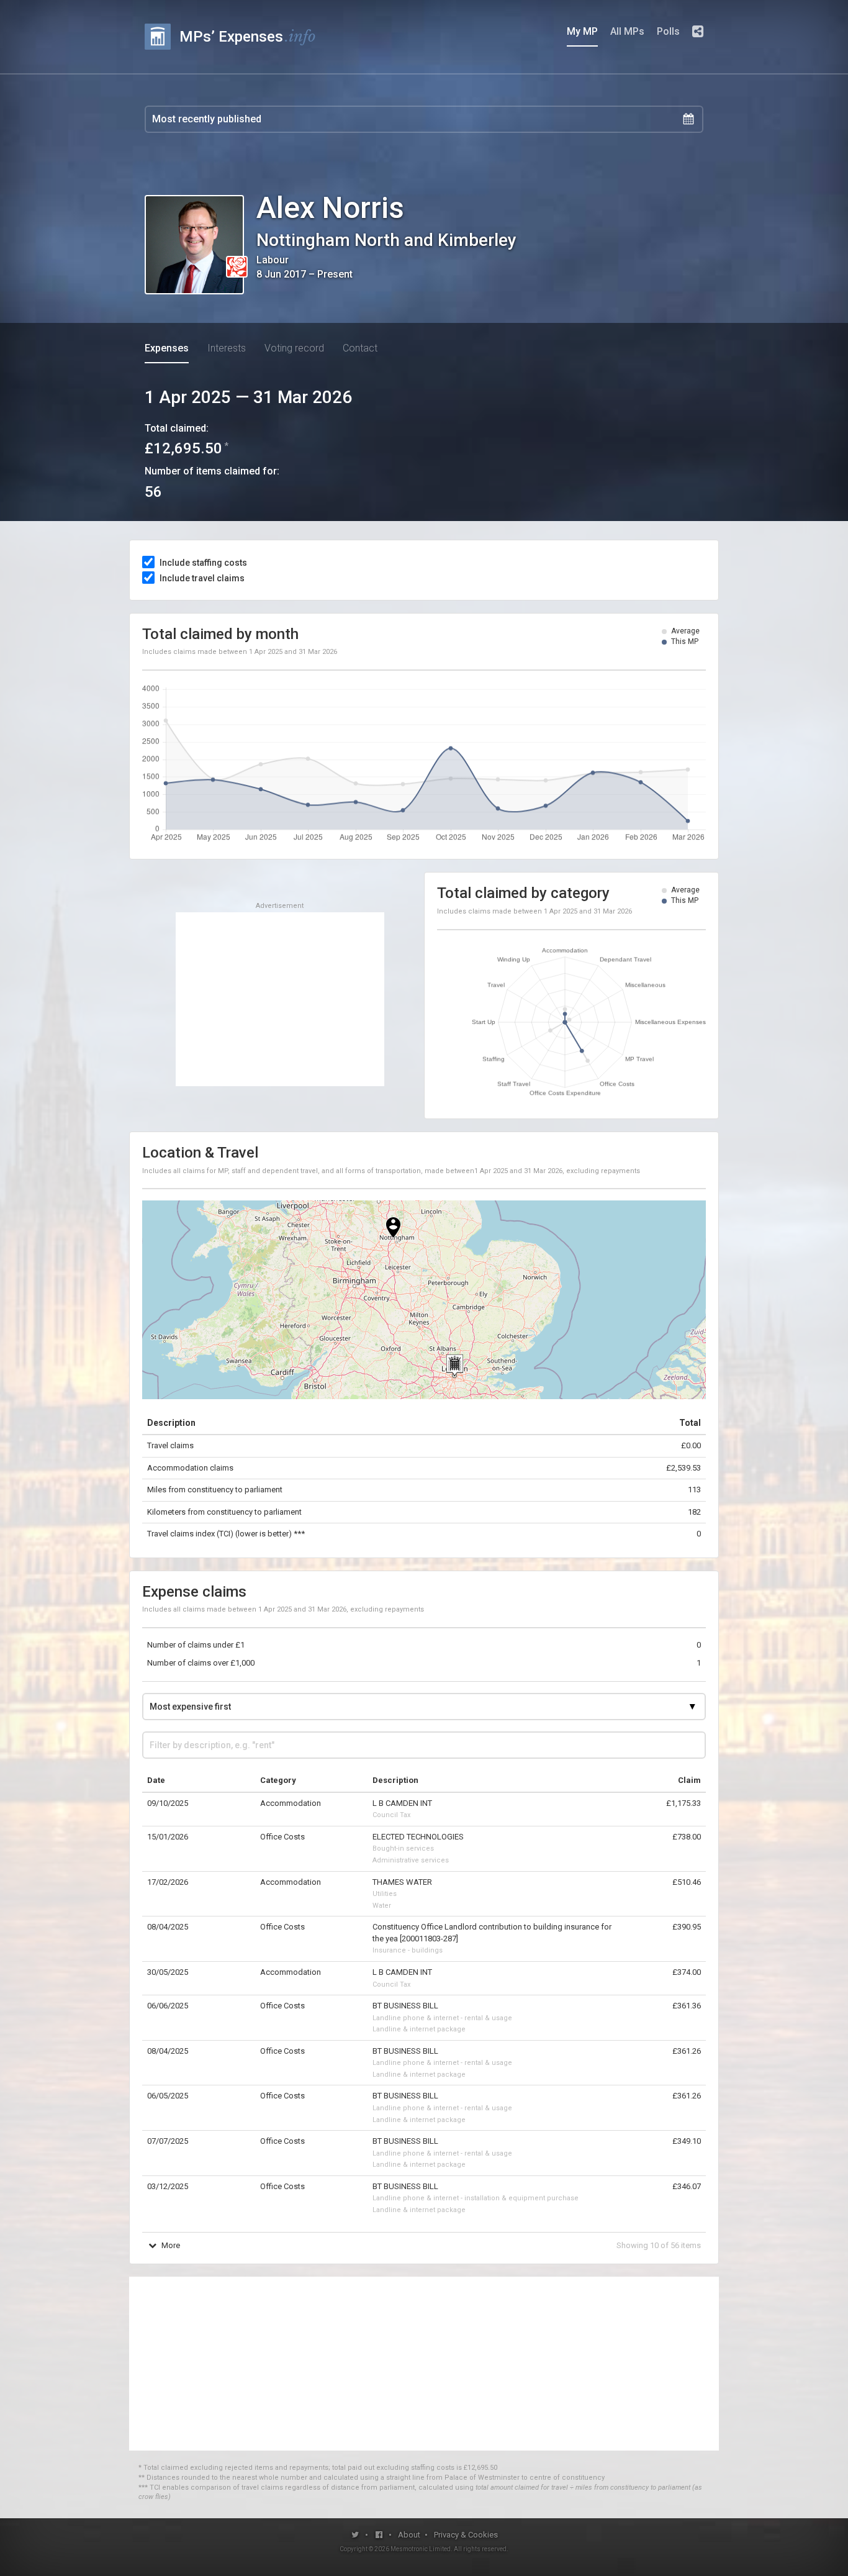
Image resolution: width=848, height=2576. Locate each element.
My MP (582, 31)
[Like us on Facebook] (380, 2535)
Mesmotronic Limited (421, 2549)
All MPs (627, 31)
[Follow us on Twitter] (355, 2535)
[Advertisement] (280, 999)
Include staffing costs (203, 563)
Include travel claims (202, 578)
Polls (668, 31)
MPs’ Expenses (248, 36)
